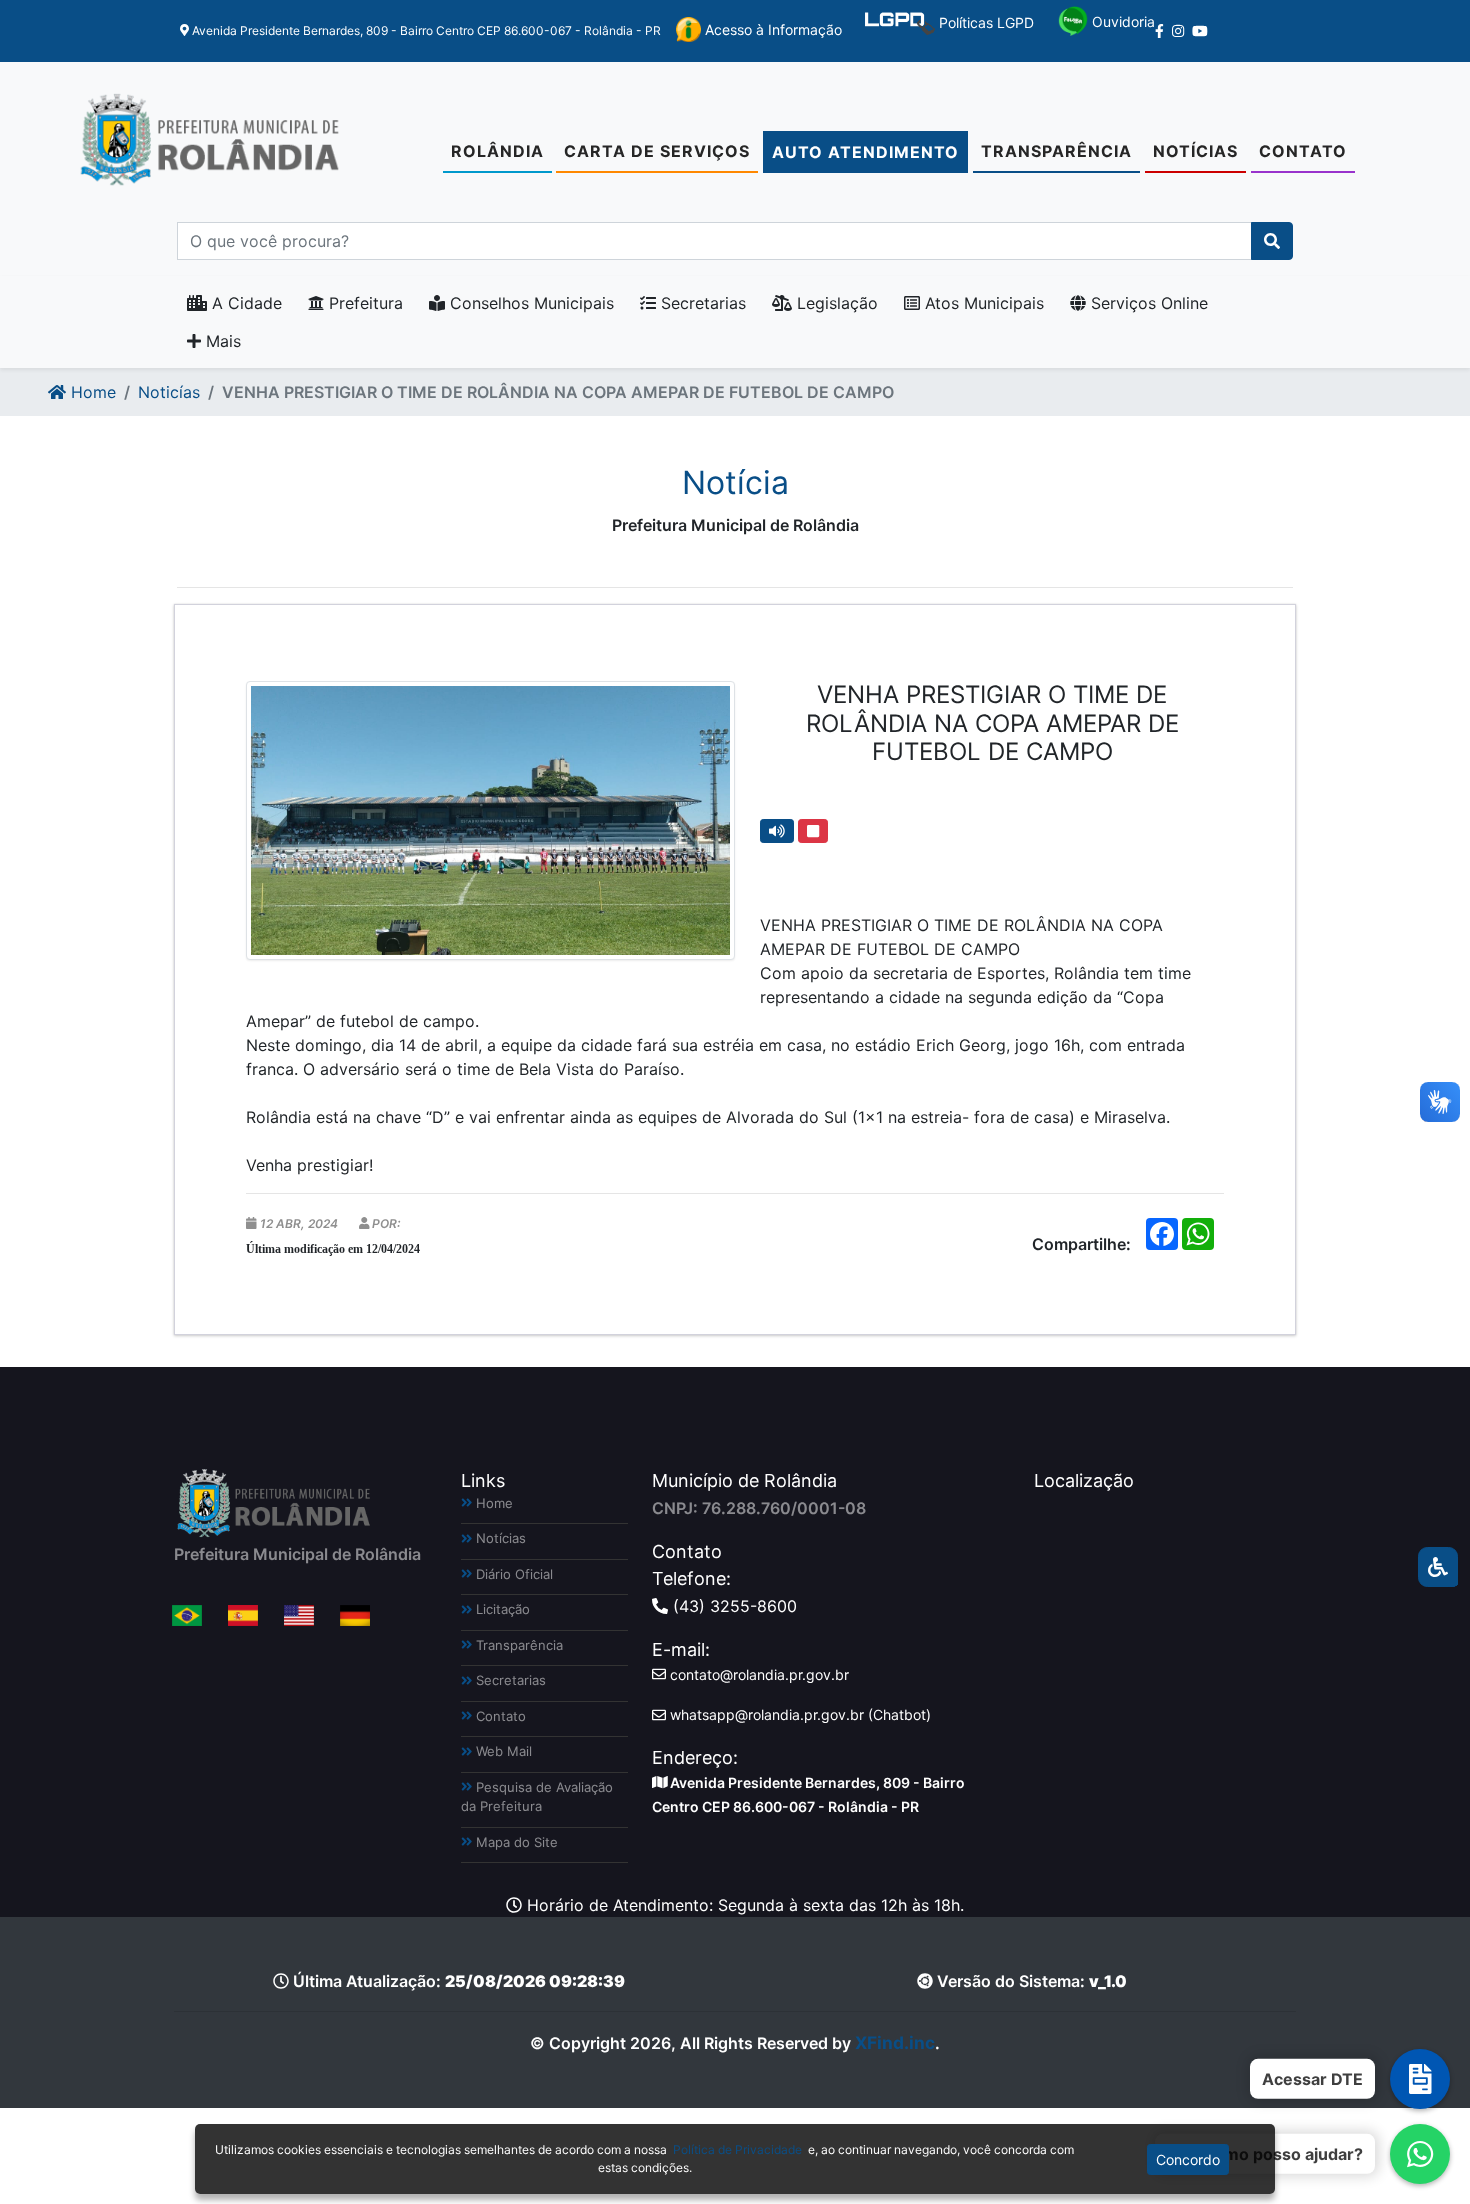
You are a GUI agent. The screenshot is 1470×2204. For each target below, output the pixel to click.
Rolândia (497, 151)
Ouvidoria (1121, 21)
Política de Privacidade (737, 2149)
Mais (221, 341)
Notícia (735, 482)
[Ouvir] (777, 831)
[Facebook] (1159, 31)
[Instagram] (1178, 31)
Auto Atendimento (865, 152)
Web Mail (502, 1751)
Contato (1303, 151)
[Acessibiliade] (1438, 1567)
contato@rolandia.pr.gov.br (757, 1674)
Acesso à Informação (771, 29)
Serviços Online (1147, 303)
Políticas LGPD (984, 22)
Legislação (835, 303)
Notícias (1195, 151)
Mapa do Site (515, 1842)
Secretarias (701, 303)
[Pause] (813, 831)
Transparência (1056, 151)
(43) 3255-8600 (732, 1606)
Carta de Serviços (657, 151)
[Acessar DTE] (1420, 2079)
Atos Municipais (982, 303)
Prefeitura (363, 303)
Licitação (501, 1609)
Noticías (169, 392)
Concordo (1188, 2159)
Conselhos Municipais (529, 303)
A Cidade (244, 303)
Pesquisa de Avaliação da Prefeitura (537, 1797)
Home (91, 392)
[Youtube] (1200, 31)
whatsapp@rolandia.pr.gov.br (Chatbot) (798, 1714)
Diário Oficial (512, 1574)
